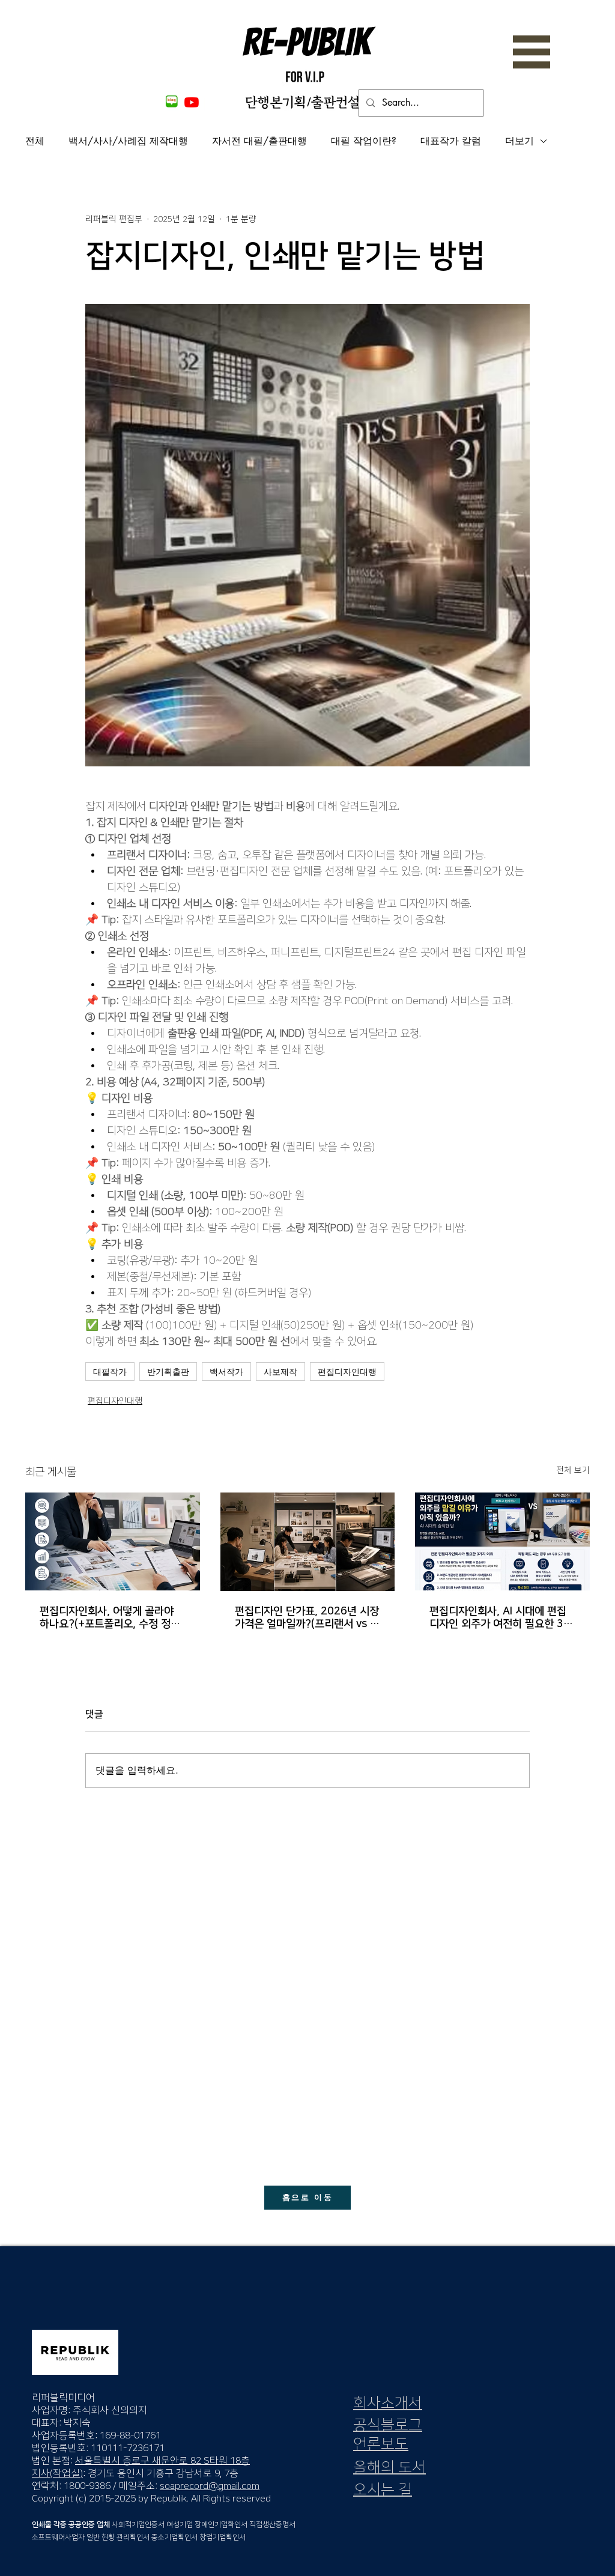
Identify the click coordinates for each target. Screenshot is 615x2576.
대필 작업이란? (364, 141)
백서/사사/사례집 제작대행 (128, 141)
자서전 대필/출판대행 (259, 141)
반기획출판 (168, 1371)
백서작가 (226, 1371)
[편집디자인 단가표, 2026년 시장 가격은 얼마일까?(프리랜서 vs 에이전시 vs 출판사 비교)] (308, 1542)
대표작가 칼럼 (451, 141)
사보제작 (280, 1371)
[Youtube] (192, 102)
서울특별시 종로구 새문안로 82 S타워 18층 (162, 2461)
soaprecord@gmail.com (210, 2486)
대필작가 (110, 1371)
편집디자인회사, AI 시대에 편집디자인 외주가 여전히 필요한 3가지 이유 (501, 1618)
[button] (532, 52)
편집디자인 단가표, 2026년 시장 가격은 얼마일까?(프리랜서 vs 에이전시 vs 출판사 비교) (307, 1618)
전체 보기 (573, 1470)
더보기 (520, 141)
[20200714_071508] (171, 102)
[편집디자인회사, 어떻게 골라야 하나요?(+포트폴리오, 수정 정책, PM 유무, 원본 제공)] (113, 1541)
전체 (35, 141)
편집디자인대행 (347, 1371)
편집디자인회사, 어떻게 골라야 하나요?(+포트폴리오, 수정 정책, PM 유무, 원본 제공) (111, 1618)
